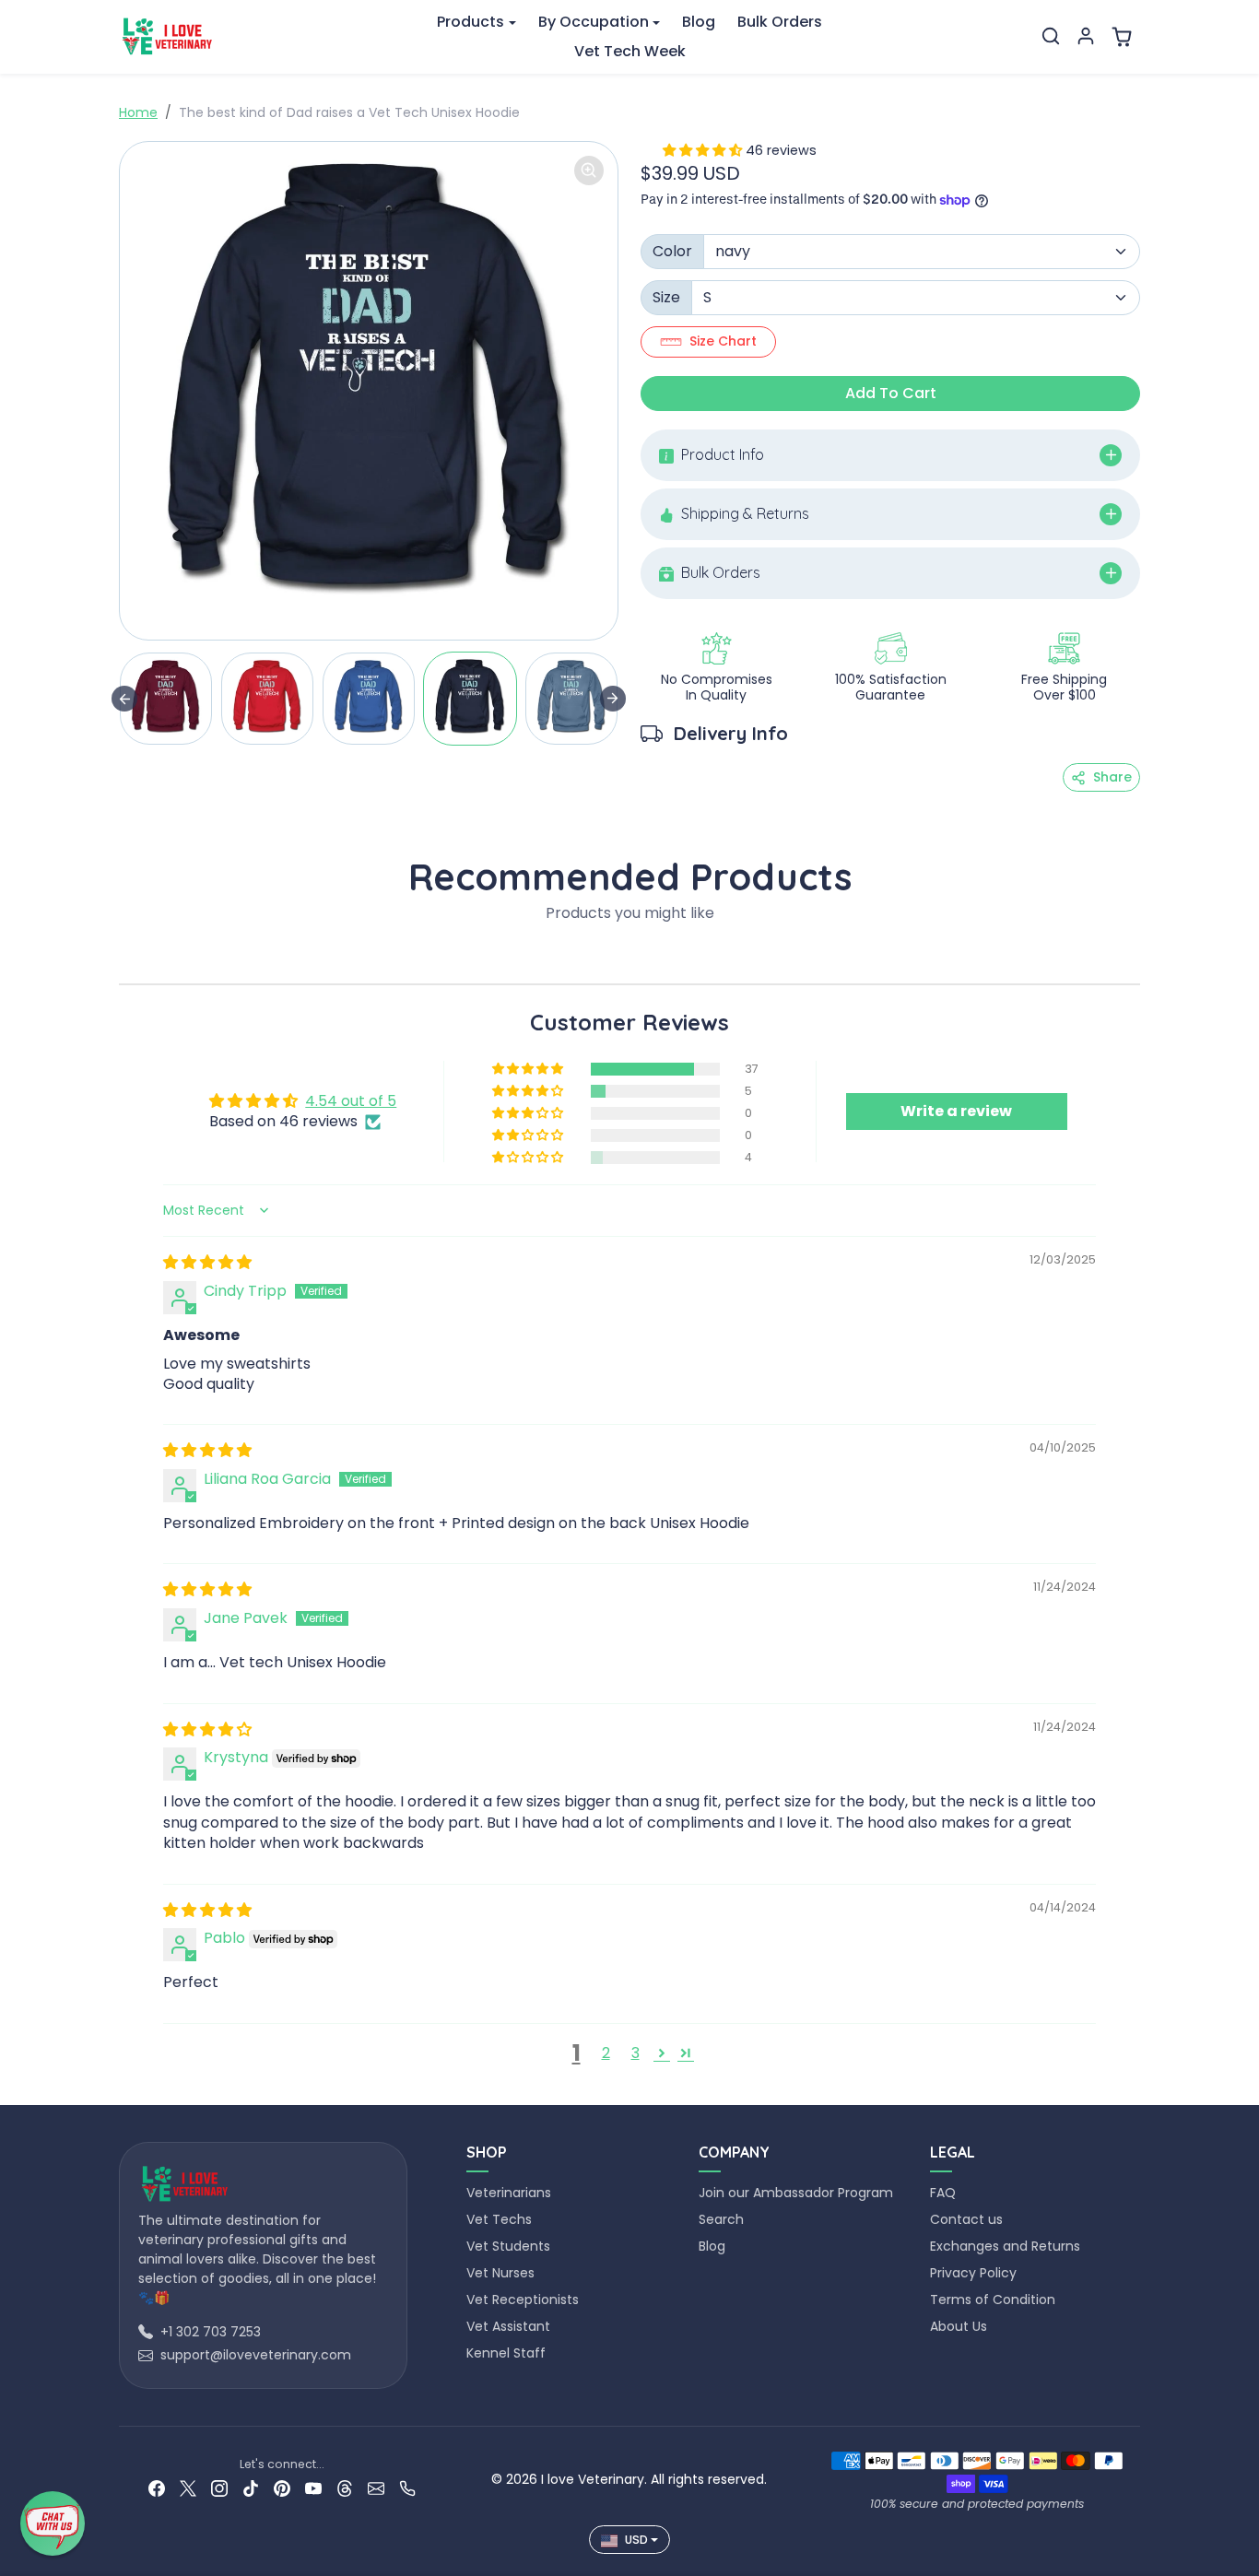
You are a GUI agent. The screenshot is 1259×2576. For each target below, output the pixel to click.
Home (138, 112)
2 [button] (606, 2053)
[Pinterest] (282, 2488)
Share (1112, 777)
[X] (188, 2488)
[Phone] (407, 2488)
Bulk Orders (780, 22)
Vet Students (508, 2246)
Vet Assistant (508, 2326)
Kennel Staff (506, 2353)
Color (672, 251)
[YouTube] (313, 2488)
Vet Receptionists (523, 2300)
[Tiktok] (251, 2488)
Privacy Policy (973, 2273)
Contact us (966, 2219)
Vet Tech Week (630, 51)
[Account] (1086, 36)
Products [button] (471, 22)
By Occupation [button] (594, 22)
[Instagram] (219, 2488)
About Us (959, 2326)
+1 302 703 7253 (211, 2332)
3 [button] (635, 2053)
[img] (207, 1262)
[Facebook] (157, 2488)
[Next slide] (613, 699)
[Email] (376, 2488)
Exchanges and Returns (1005, 2246)
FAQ (943, 2193)
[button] (1051, 36)
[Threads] (345, 2488)
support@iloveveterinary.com (256, 2355)
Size (666, 297)
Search (721, 2219)
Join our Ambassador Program (796, 2193)
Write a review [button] (956, 1111)
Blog (699, 22)
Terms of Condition (993, 2300)
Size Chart (723, 341)
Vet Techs (499, 2219)
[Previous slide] (124, 699)
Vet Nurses (500, 2273)
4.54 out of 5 (351, 1101)
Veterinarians (509, 2193)
